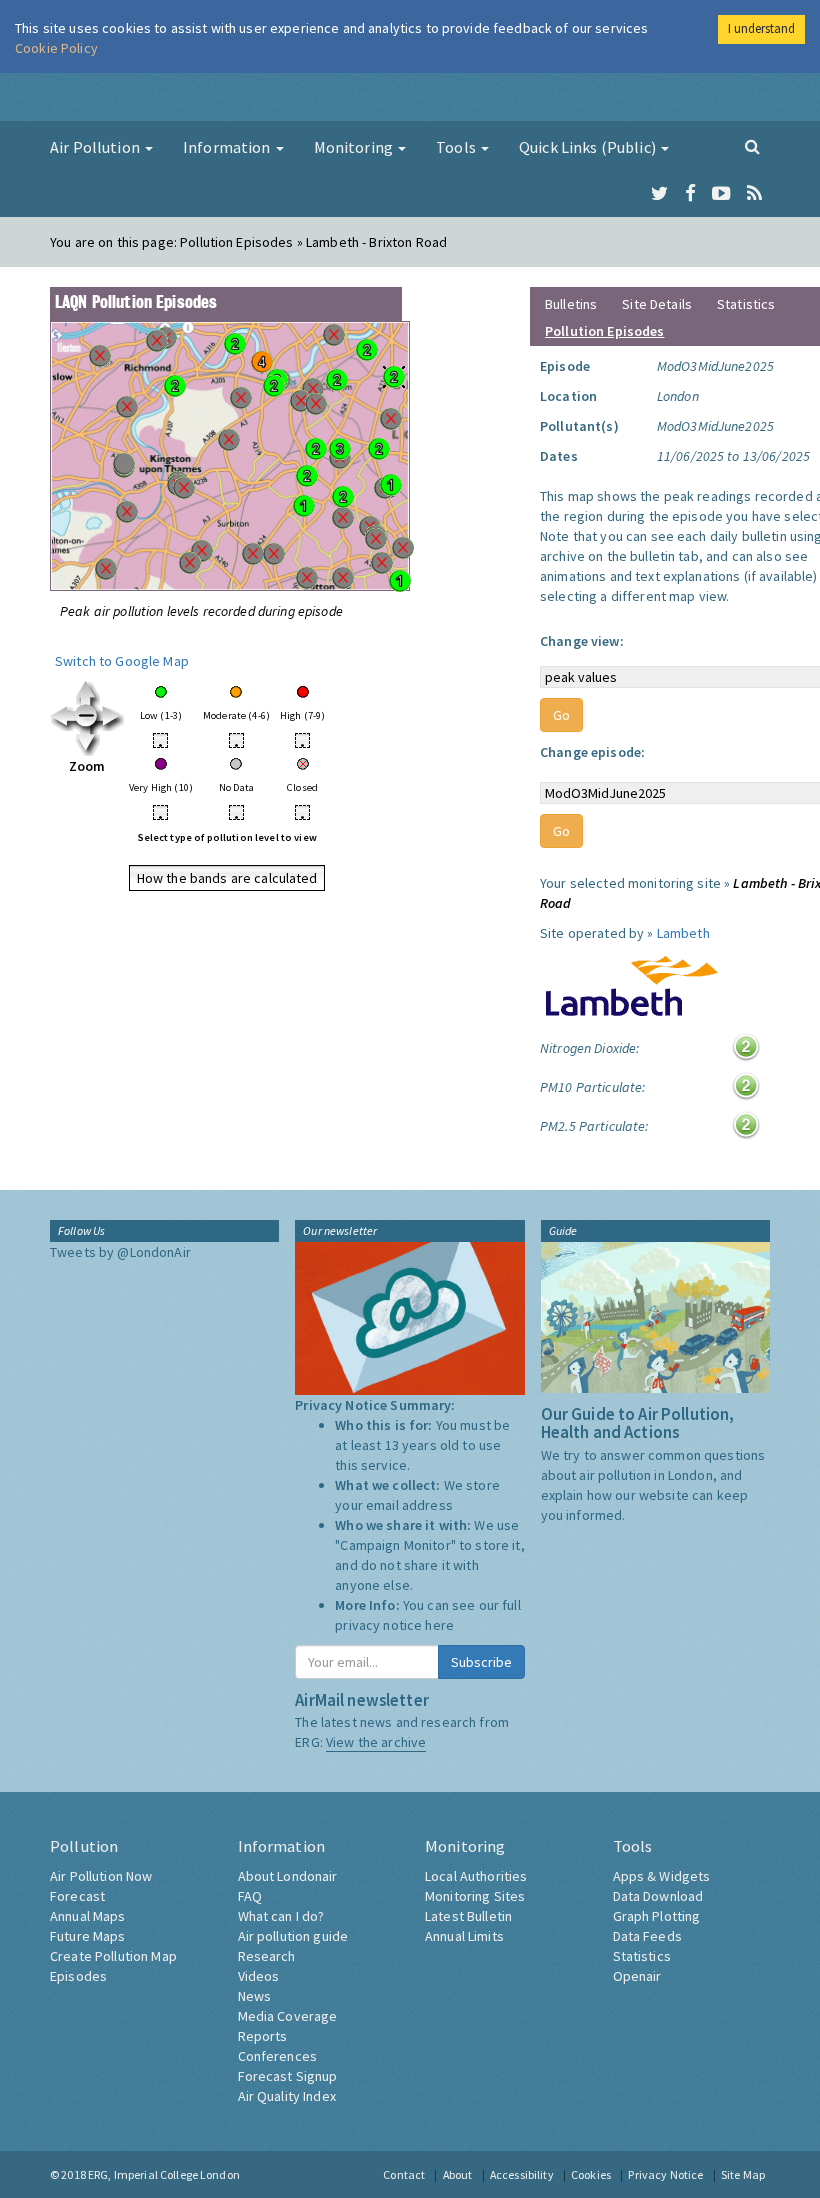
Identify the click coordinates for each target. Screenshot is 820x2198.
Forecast (77, 1896)
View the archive (376, 1742)
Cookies (591, 2174)
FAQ (250, 1896)
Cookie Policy (56, 48)
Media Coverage (288, 2016)
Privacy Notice (665, 2174)
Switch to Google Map (122, 661)
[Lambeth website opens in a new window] (631, 981)
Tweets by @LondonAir (120, 1252)
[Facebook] (690, 194)
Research (267, 1956)
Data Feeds (647, 1936)
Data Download (658, 1896)
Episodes (78, 1976)
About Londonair (288, 1876)
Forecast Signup (288, 2076)
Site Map (743, 2174)
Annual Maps (88, 1916)
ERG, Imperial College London (164, 2174)
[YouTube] (721, 194)
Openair (637, 1976)
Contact (404, 2174)
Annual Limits (464, 1936)
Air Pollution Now (101, 1876)
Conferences (278, 2056)
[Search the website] (752, 146)
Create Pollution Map (113, 1956)
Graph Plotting (657, 1916)
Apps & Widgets (662, 1876)
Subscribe (481, 1662)
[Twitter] (659, 194)
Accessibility (522, 2174)
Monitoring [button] (355, 147)
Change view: (582, 641)
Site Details (657, 304)
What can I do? (281, 1916)
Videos (259, 1976)
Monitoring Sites (475, 1896)
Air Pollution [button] (96, 147)
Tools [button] (457, 147)
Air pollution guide (293, 1936)
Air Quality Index (287, 2096)
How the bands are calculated (227, 878)
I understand (761, 28)
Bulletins (571, 304)
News (255, 1996)
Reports (263, 2036)
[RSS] (754, 194)
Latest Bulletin (468, 1916)
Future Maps (88, 1936)
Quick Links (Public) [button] (589, 147)
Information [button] (228, 147)
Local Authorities (476, 1876)
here (439, 1625)
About (458, 2174)
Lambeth (683, 933)
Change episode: (592, 752)
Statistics (746, 304)
